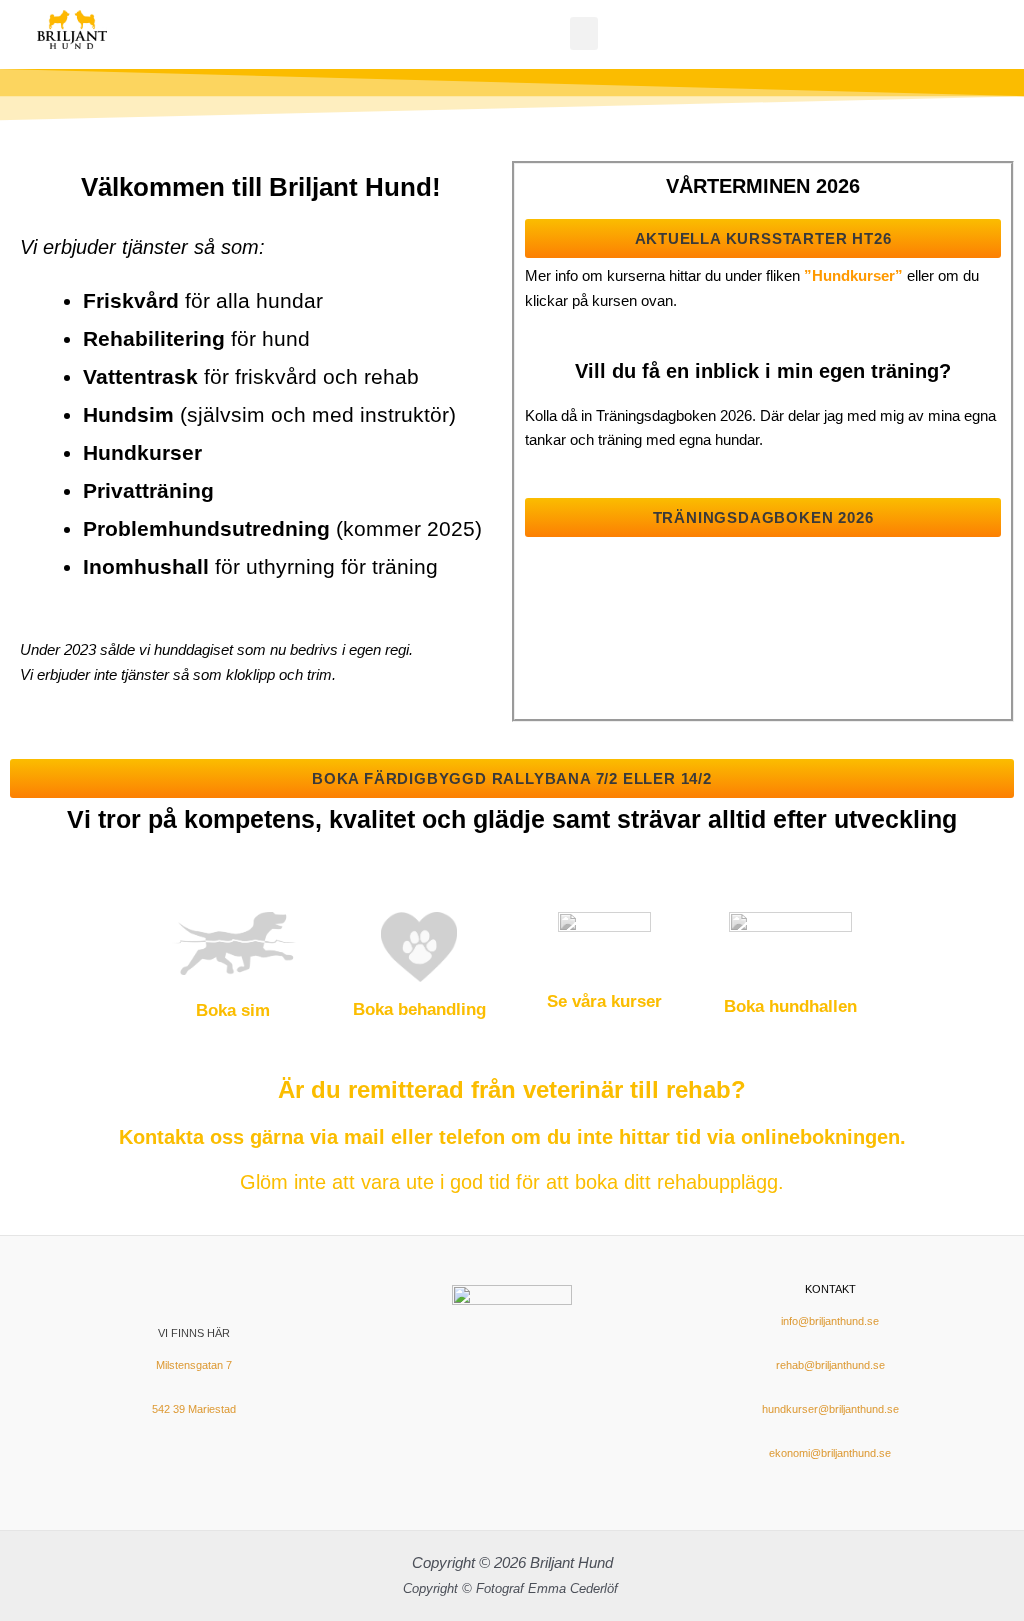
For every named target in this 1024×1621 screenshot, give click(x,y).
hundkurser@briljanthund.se (830, 1409)
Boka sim (233, 1010)
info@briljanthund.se (830, 1321)
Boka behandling (419, 1009)
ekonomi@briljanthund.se (830, 1453)
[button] (584, 33)
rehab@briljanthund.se (830, 1365)
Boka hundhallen (790, 1006)
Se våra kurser (604, 1001)
